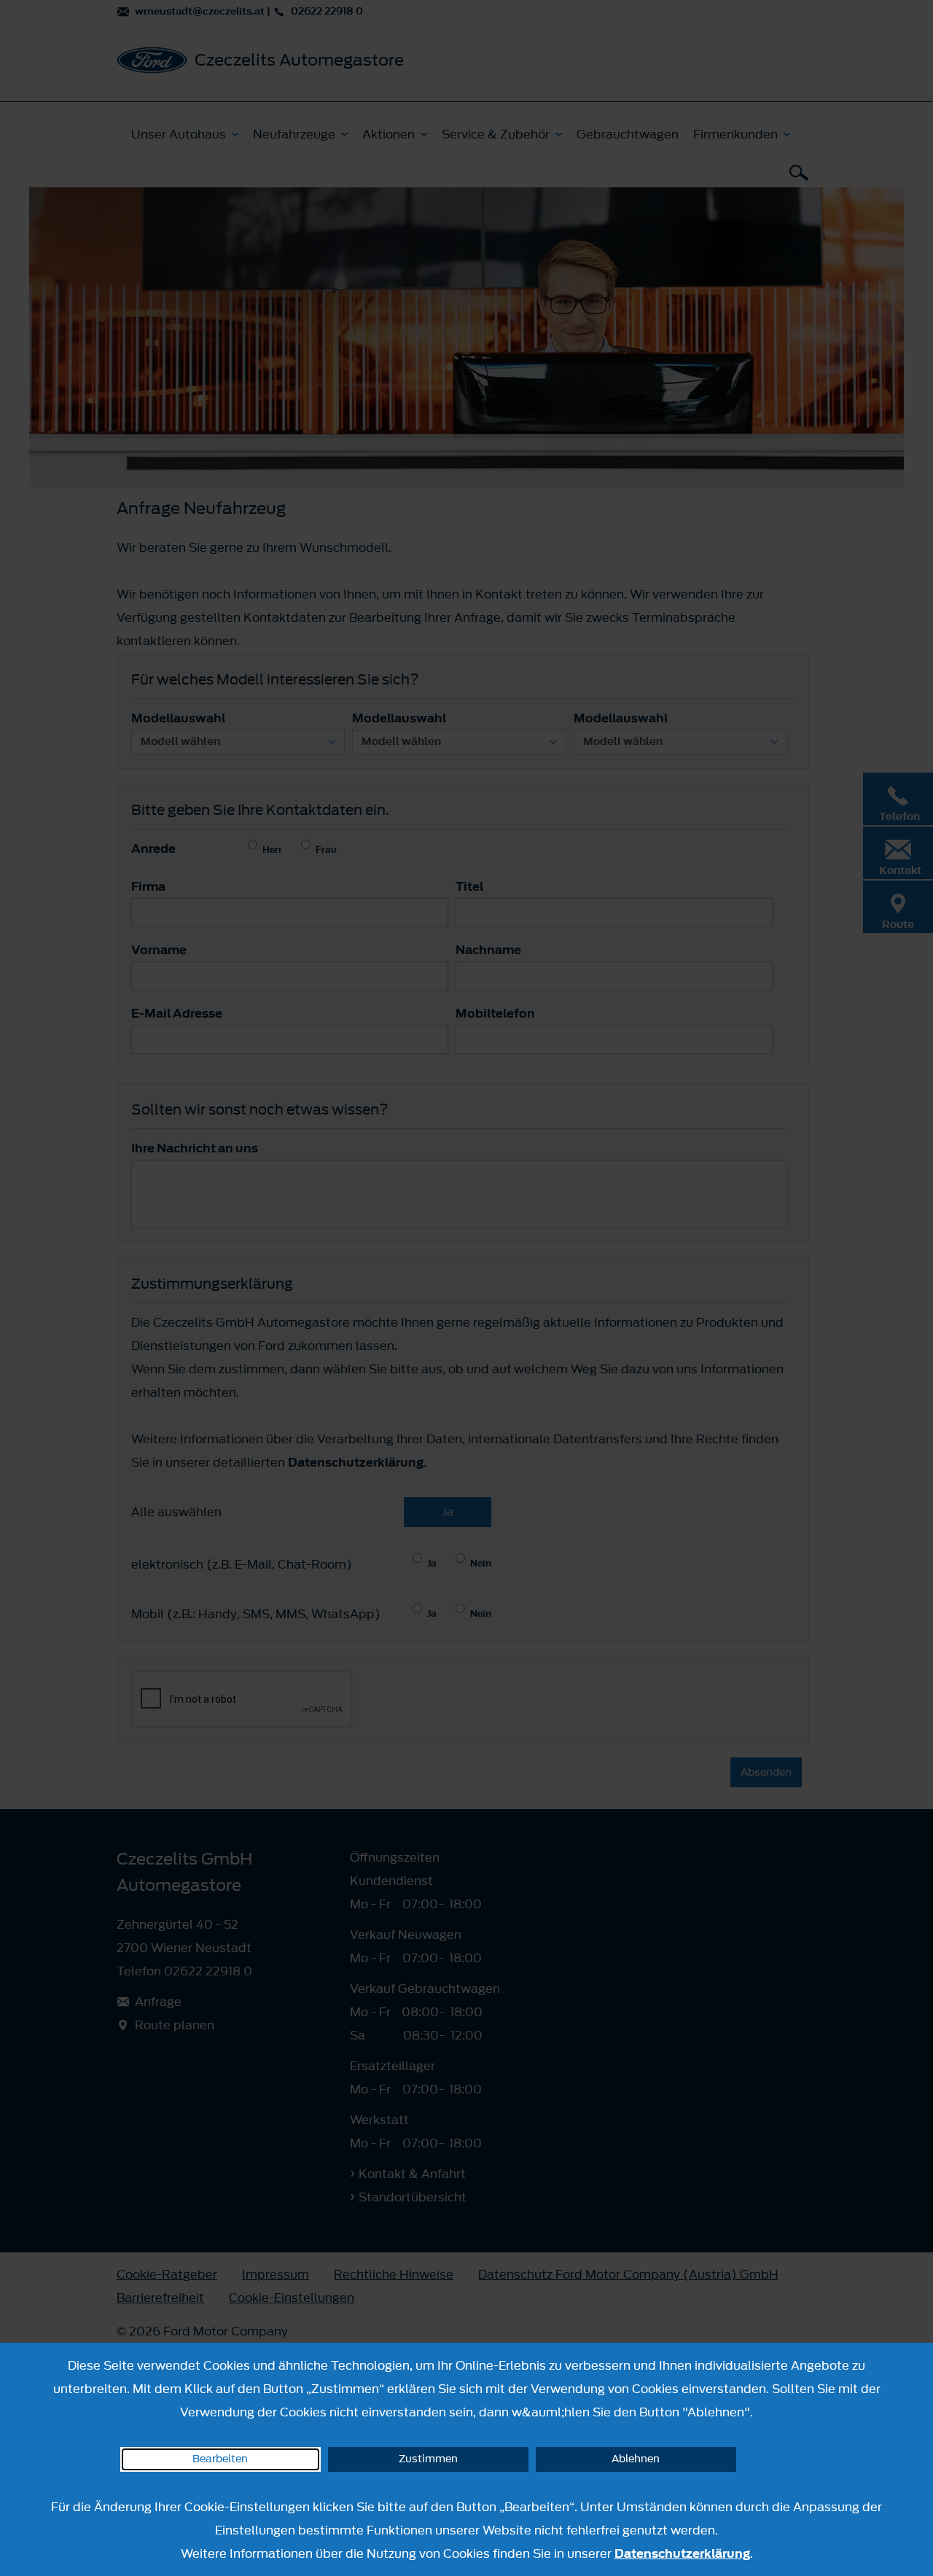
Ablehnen (636, 2459)
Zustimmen (428, 2459)
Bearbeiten (220, 2459)
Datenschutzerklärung (682, 2553)
